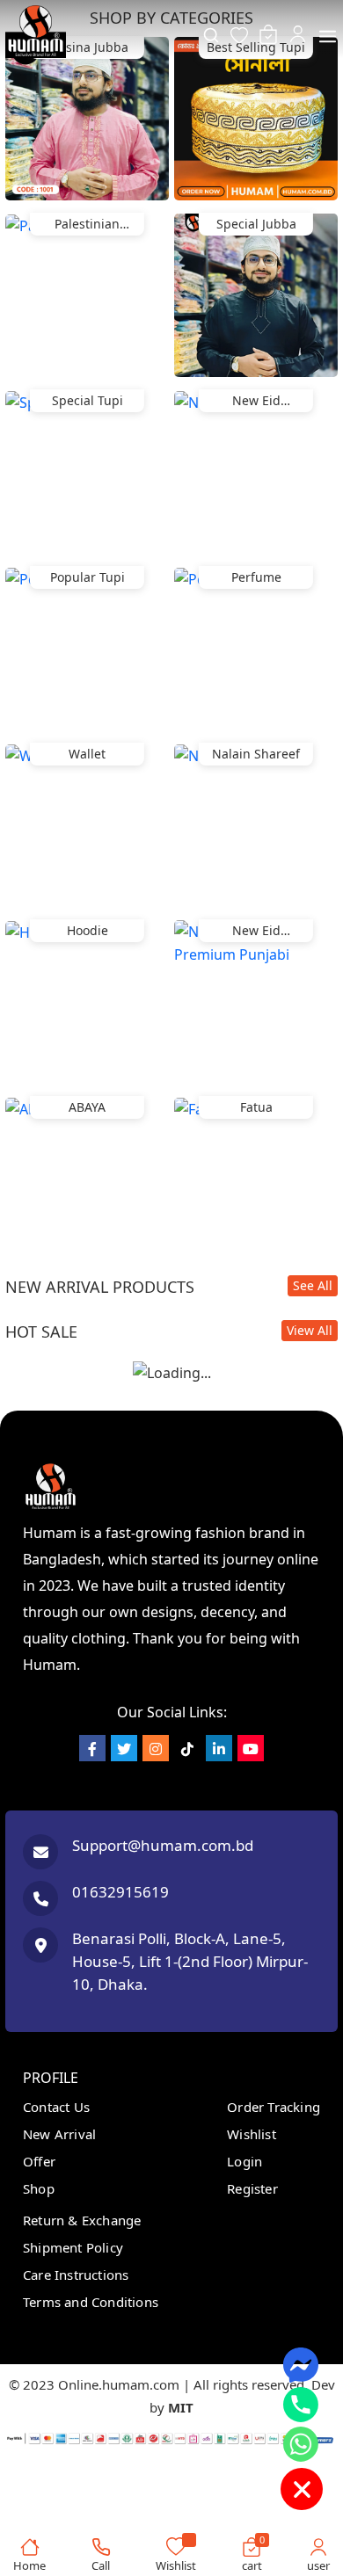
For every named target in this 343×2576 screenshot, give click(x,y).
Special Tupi (88, 400)
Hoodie (88, 930)
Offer (39, 2161)
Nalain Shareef (256, 754)
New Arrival (59, 2134)
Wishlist (252, 2134)
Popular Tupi (88, 577)
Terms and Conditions (91, 2302)
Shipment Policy (73, 2247)
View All (310, 1330)
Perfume (256, 577)
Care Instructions (76, 2275)
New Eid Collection (256, 402)
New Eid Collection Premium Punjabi (256, 932)
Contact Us (56, 2107)
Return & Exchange (82, 2220)
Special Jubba (256, 224)
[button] (328, 30)
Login (244, 2161)
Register (252, 2188)
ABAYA (87, 1107)
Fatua (256, 1107)
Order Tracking (274, 2107)
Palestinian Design (87, 225)
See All (313, 1285)
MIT (181, 2407)
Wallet (87, 754)
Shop (39, 2188)
